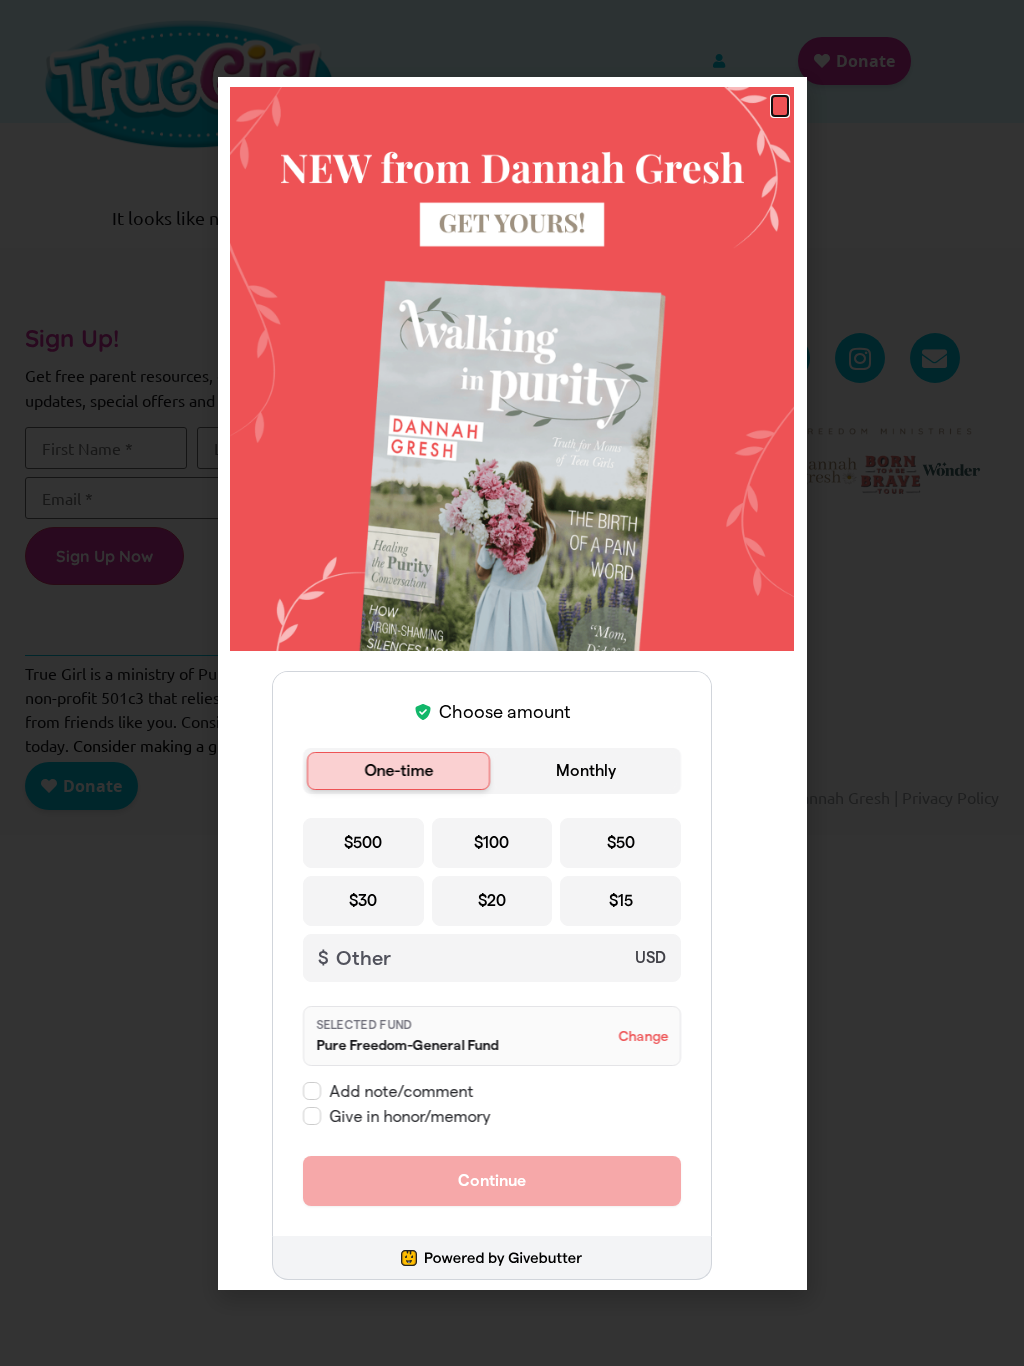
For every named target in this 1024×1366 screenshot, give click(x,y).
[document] (512, 683)
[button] (780, 106)
